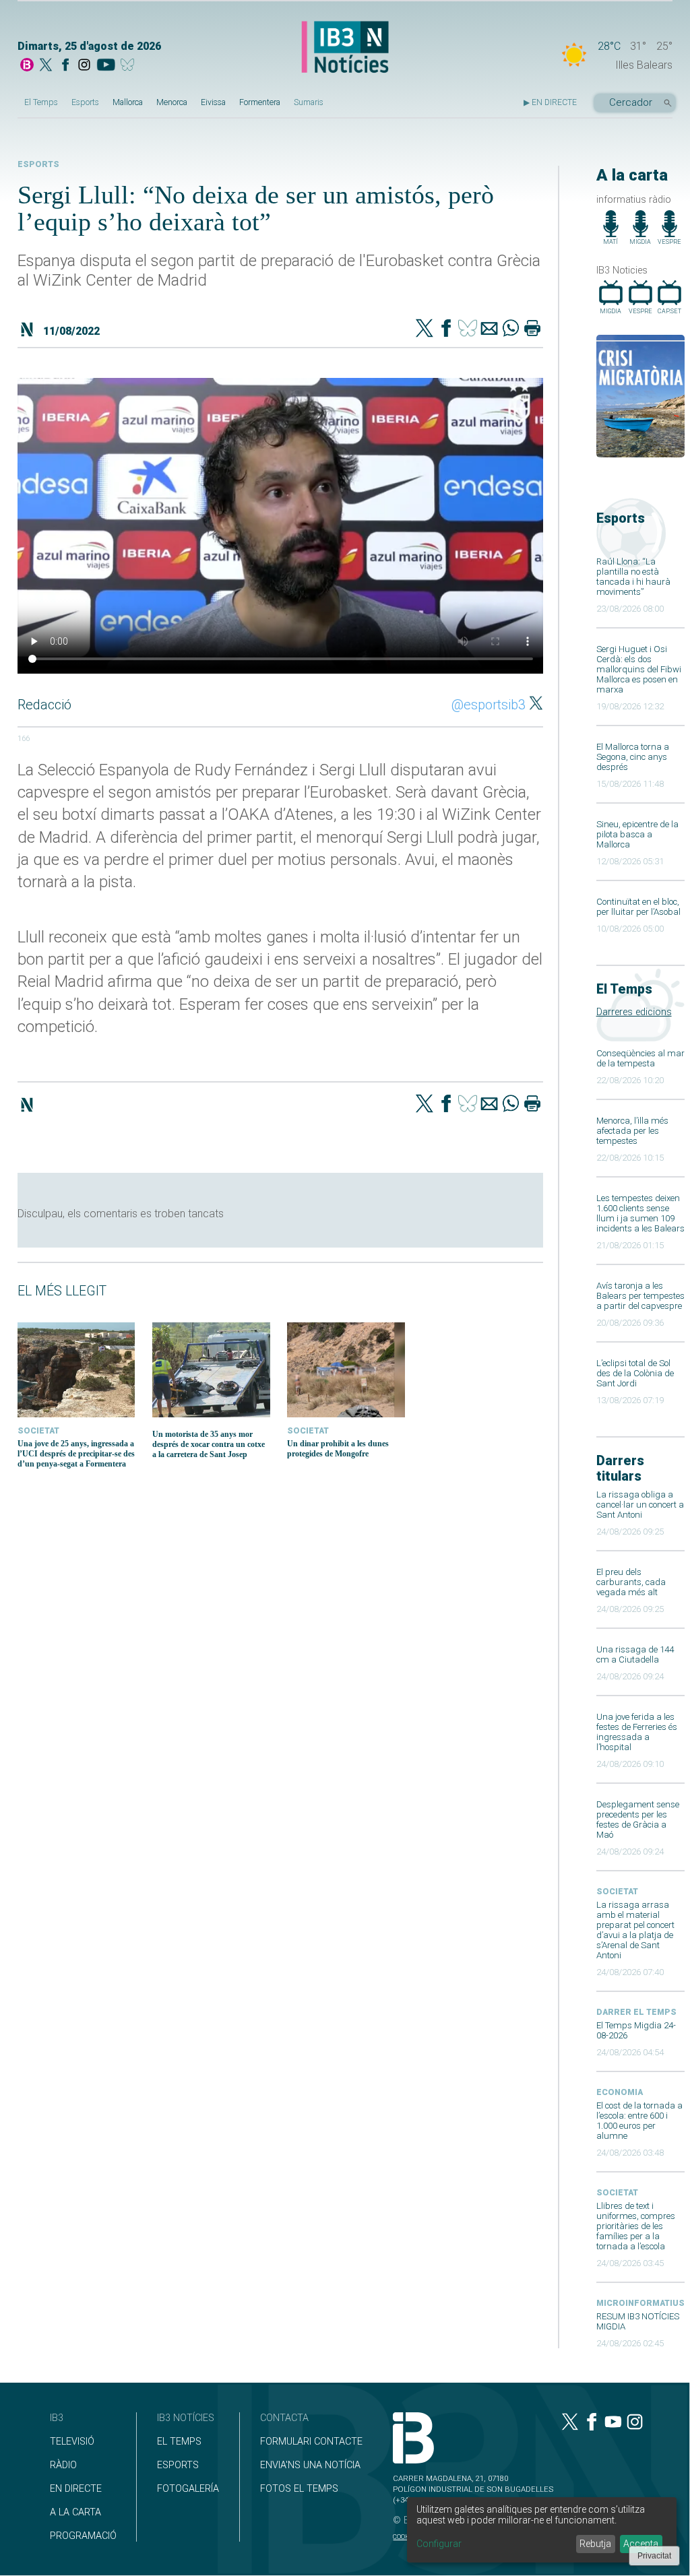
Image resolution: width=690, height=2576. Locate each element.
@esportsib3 (489, 705)
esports (38, 164)
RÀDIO (63, 2465)
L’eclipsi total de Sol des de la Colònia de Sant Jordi (635, 1373)
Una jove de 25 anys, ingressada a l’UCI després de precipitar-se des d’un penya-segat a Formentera (76, 1454)
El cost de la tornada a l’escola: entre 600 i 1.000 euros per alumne (639, 2121)
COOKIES (406, 2537)
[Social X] (46, 66)
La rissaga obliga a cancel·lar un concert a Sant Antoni (640, 1505)
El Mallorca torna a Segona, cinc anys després (633, 757)
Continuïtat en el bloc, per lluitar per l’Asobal (638, 907)
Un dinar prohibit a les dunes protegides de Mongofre (338, 1449)
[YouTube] (105, 66)
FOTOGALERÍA (188, 2489)
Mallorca (128, 102)
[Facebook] (65, 66)
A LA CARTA (75, 2512)
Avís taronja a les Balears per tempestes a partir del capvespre (640, 1296)
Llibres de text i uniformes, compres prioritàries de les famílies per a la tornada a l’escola (636, 2226)
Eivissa (213, 102)
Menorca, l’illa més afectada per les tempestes (632, 1131)
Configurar (439, 2544)
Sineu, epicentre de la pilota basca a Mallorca (637, 834)
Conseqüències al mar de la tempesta (640, 1058)
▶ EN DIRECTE (550, 102)
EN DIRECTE (76, 2489)
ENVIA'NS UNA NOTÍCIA (310, 2465)
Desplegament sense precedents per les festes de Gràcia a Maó (638, 1820)
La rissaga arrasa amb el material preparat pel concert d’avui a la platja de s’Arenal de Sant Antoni (635, 1930)
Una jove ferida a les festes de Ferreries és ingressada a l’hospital (637, 1732)
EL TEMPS (179, 2442)
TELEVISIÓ (72, 2442)
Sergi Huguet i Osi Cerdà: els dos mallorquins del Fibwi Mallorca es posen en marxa (639, 669)
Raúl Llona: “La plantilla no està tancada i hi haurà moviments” (633, 577)
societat (617, 1892)
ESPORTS (178, 2465)
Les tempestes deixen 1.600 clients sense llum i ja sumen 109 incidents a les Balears (640, 1213)
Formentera (260, 102)
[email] (489, 329)
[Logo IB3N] (345, 48)
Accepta (641, 2544)
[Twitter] (425, 329)
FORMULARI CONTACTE (311, 2442)
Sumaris (309, 102)
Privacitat (654, 2556)
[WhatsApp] (511, 329)
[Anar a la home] (27, 66)
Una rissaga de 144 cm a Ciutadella (635, 1654)
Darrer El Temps (636, 2012)
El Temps (41, 102)
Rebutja (595, 2544)
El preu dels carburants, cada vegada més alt (631, 1582)
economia (620, 2092)
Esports (85, 102)
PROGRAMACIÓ (83, 2536)
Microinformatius (640, 2303)
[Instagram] (84, 66)
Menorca (172, 102)
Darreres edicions (634, 1012)
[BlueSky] (130, 66)
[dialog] (542, 2530)
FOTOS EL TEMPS (299, 2489)
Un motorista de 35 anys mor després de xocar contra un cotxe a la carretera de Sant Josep (209, 1444)
